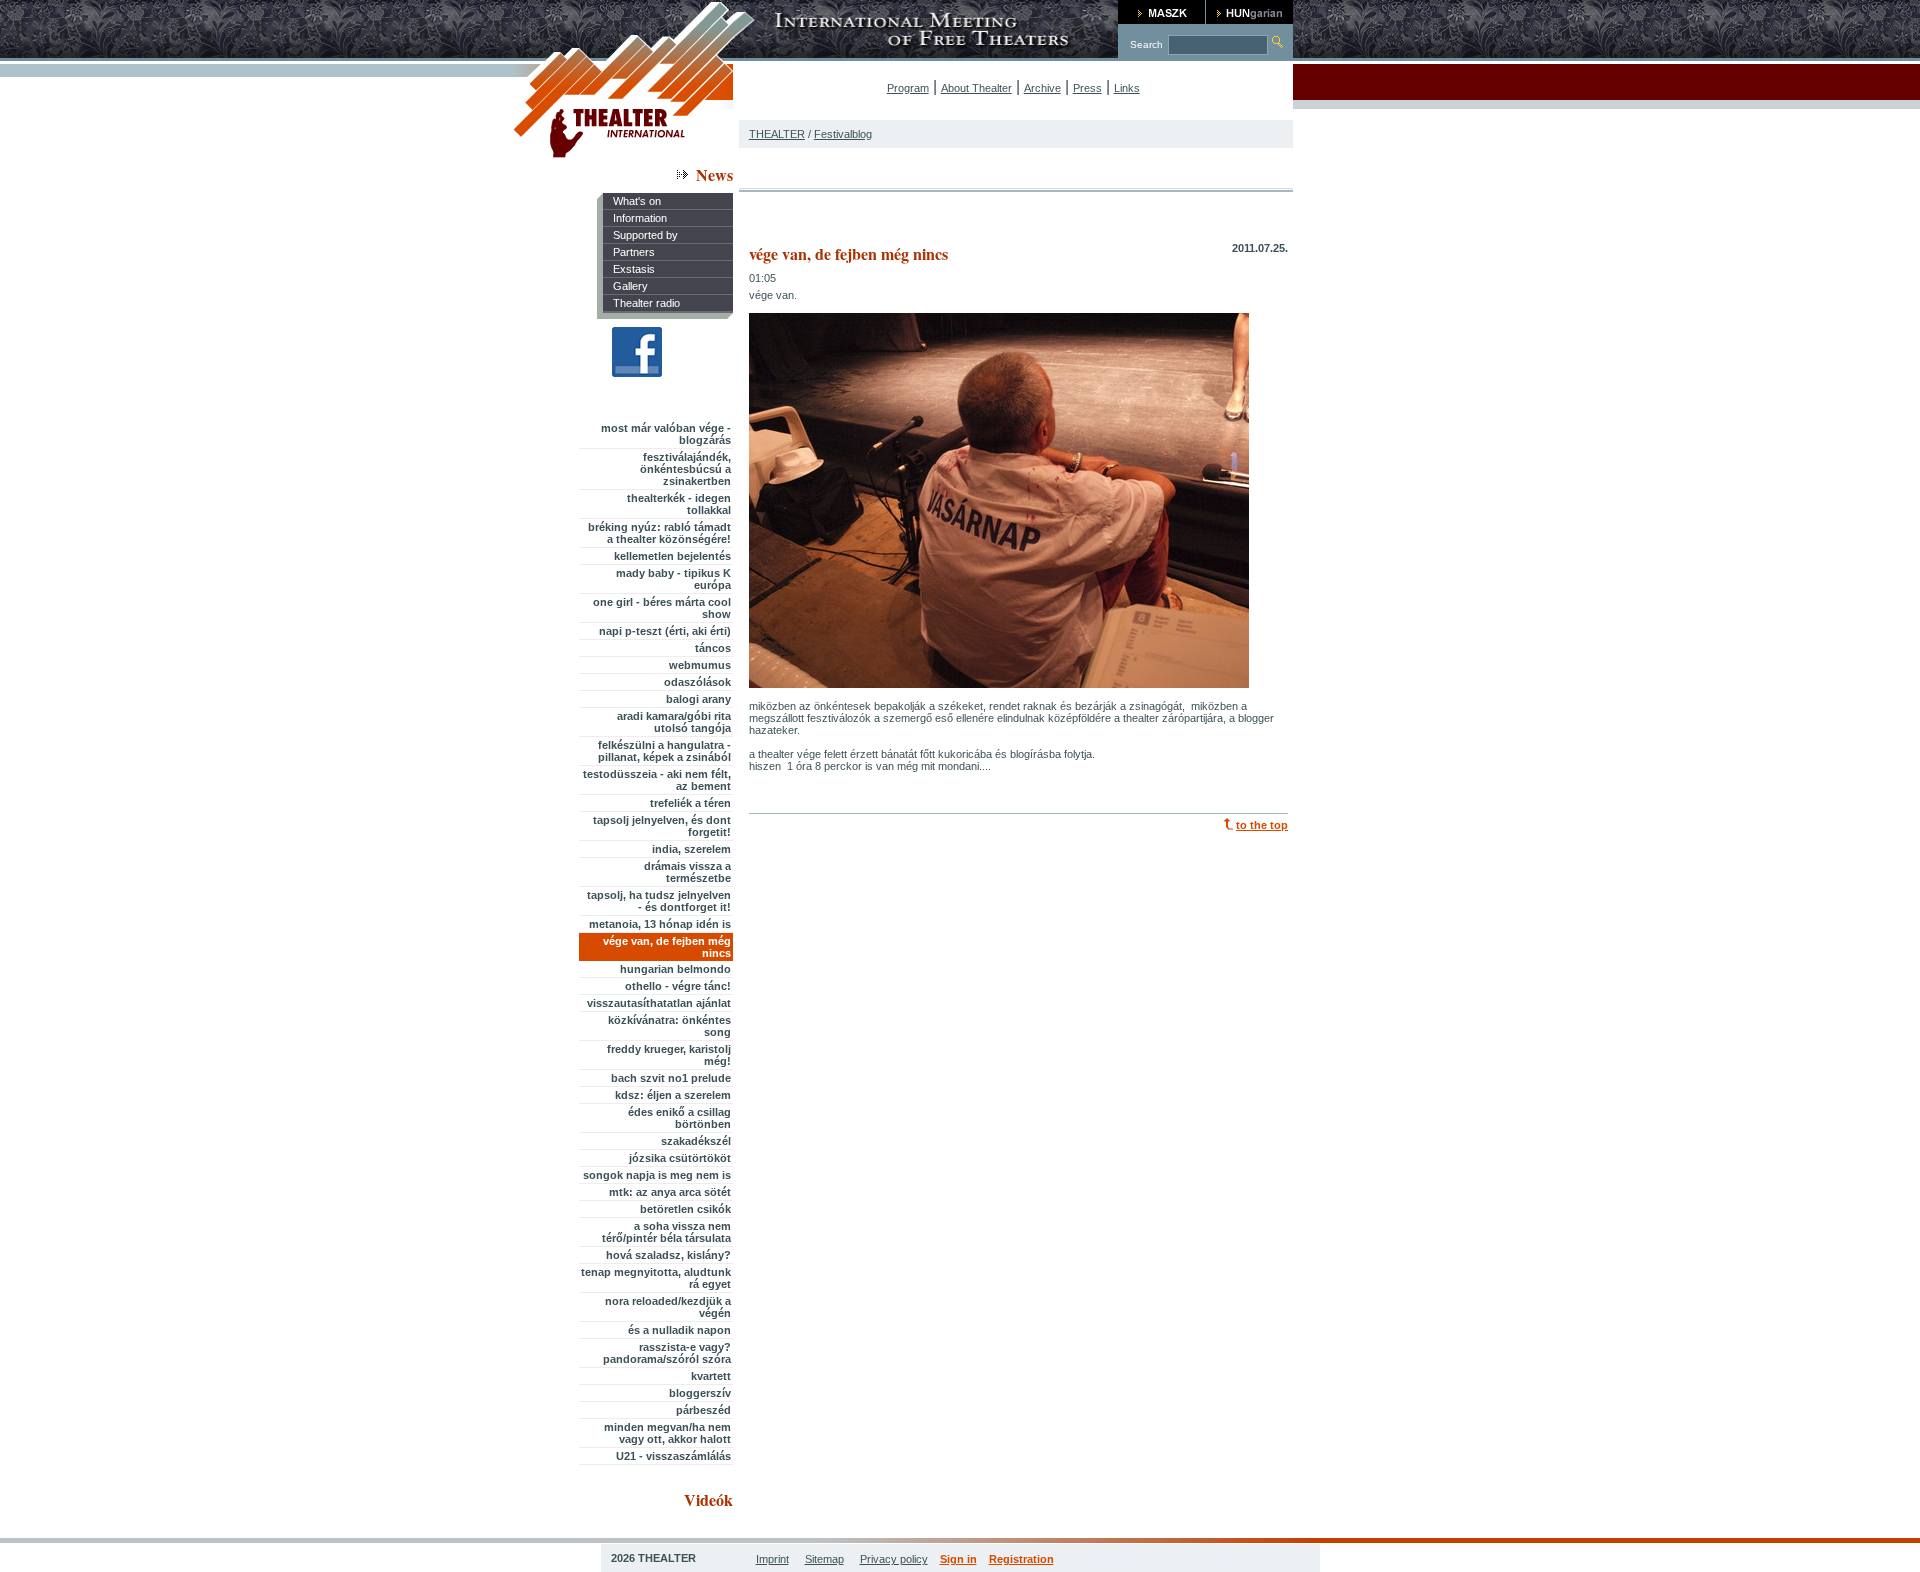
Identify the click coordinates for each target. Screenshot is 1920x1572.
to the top (1262, 825)
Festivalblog (843, 134)
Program (908, 88)
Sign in (958, 1559)
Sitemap (824, 1559)
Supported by (645, 235)
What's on (637, 201)
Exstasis (634, 269)
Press (1087, 88)
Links (1127, 88)
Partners (634, 252)
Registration (1021, 1559)
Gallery (630, 286)
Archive (1042, 88)
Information (640, 218)
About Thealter (976, 88)
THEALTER (777, 134)
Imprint (772, 1559)
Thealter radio (646, 303)
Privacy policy (894, 1559)
